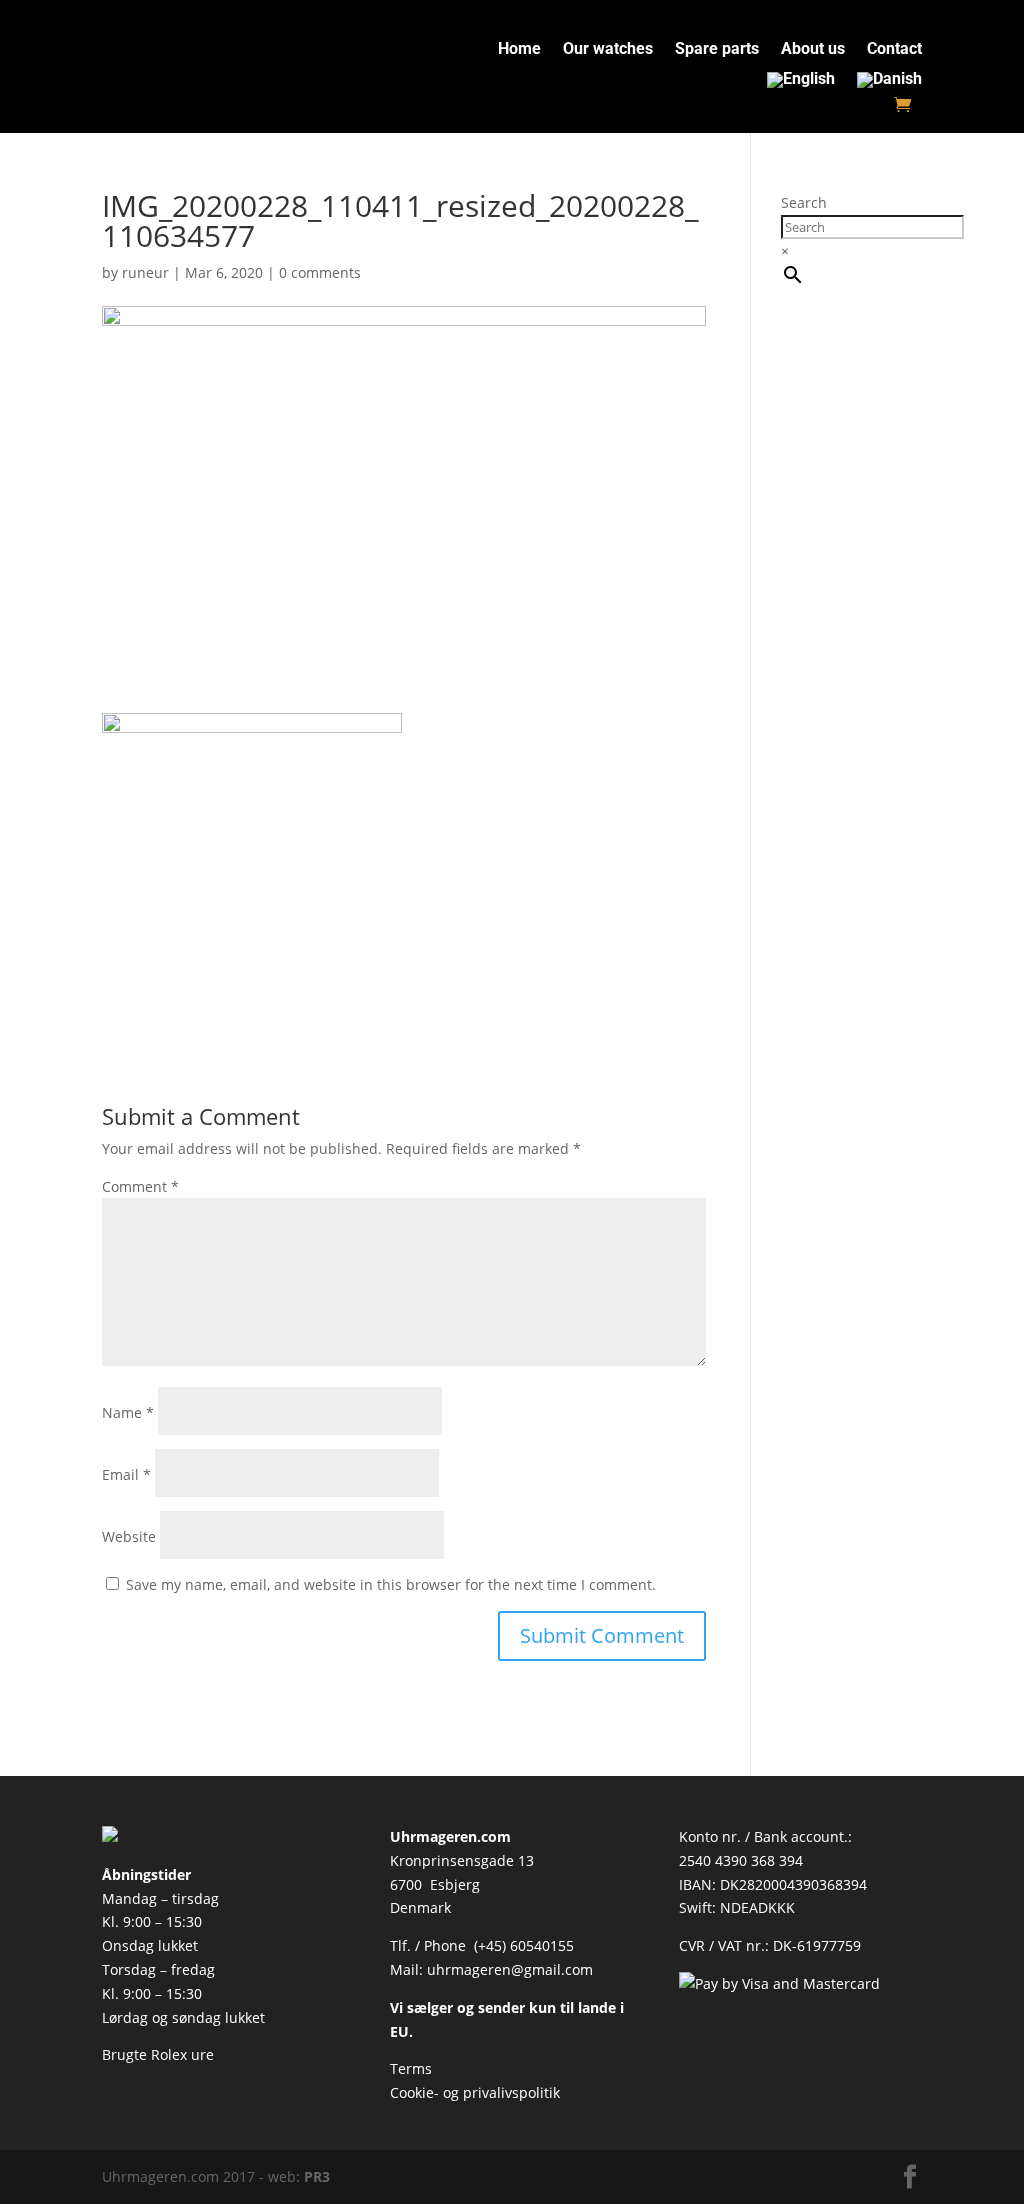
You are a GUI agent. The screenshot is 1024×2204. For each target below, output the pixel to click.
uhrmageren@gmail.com (510, 1969)
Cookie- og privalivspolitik (475, 2092)
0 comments (320, 272)
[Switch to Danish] (889, 84)
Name (128, 1412)
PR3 (317, 2176)
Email (126, 1474)
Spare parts (717, 50)
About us (813, 50)
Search (804, 202)
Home (519, 50)
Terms (411, 2068)
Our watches (608, 50)
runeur (145, 272)
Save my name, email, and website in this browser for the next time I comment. (391, 1584)
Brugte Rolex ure (158, 2054)
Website (129, 1536)
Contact (894, 50)
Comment (140, 1186)
